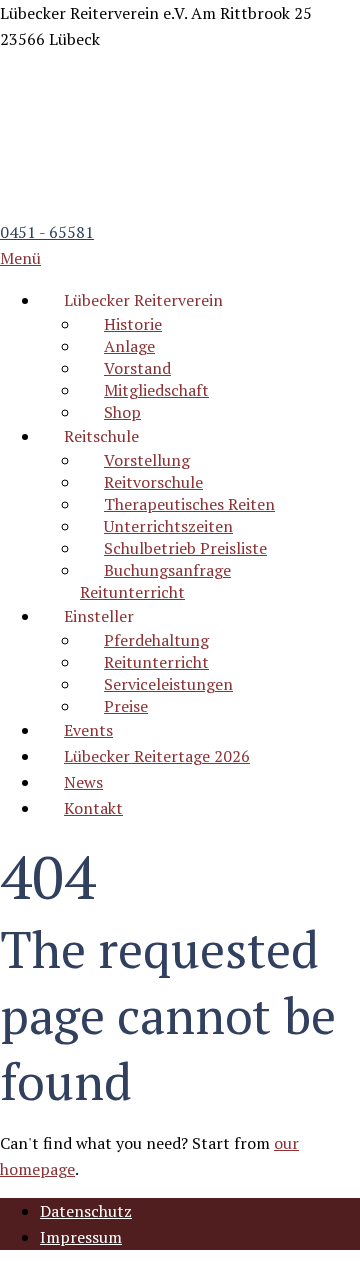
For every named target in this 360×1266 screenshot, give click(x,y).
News (83, 782)
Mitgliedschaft (156, 390)
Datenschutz (86, 1211)
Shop (122, 412)
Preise (126, 706)
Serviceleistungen (168, 684)
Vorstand (137, 368)
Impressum (81, 1237)
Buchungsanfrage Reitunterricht (155, 581)
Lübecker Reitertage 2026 (157, 756)
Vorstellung (147, 460)
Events (88, 730)
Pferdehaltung (156, 640)
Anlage (129, 346)
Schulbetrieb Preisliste (185, 548)
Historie (133, 324)
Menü (20, 258)
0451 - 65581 (47, 232)
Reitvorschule (153, 482)
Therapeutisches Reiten (189, 504)
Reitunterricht (156, 662)
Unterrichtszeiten (168, 526)
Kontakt (93, 808)
